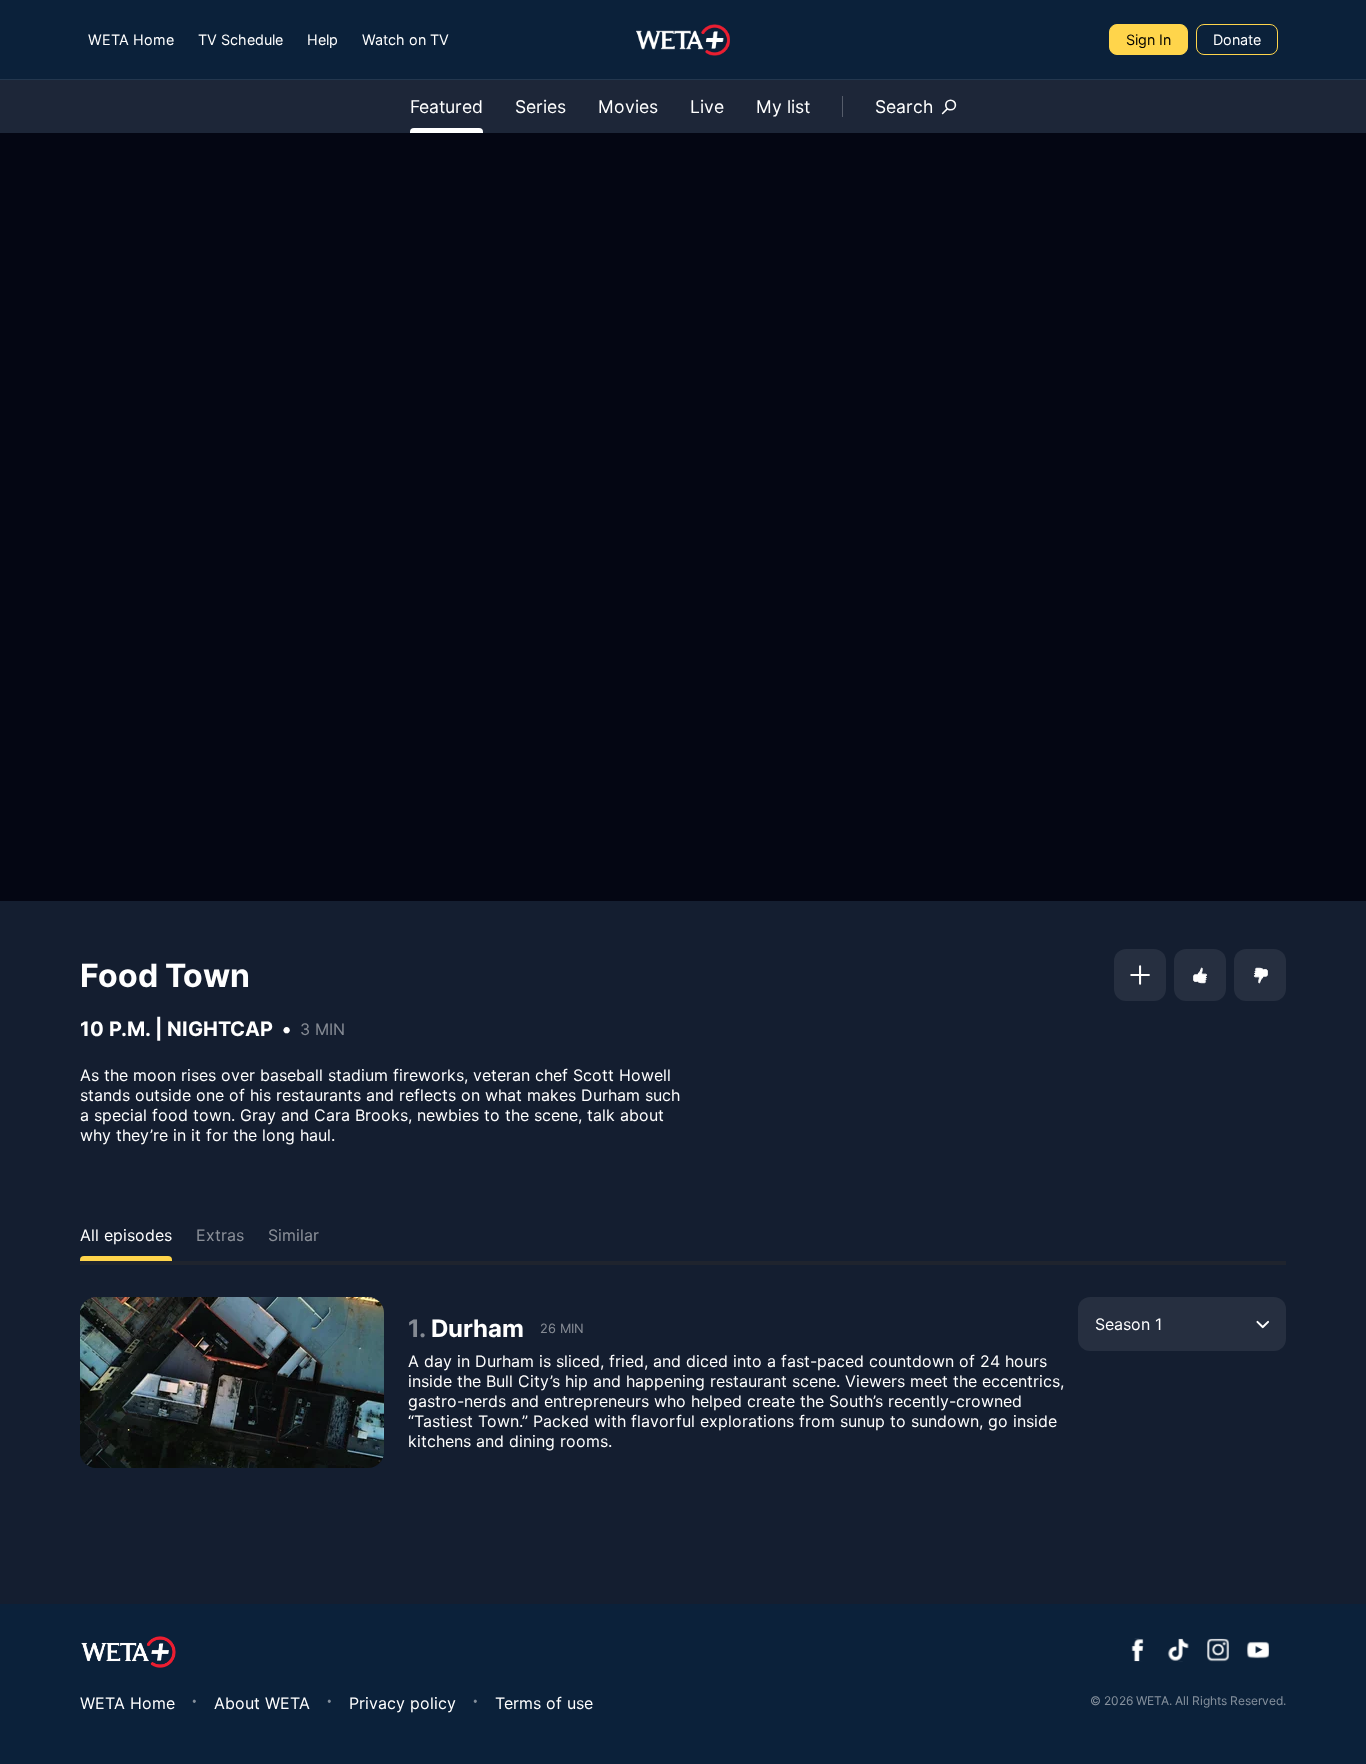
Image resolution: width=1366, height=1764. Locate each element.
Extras (220, 1235)
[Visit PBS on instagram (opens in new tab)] (1218, 1652)
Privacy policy (402, 1703)
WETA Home (131, 39)
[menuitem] (131, 39)
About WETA (262, 1703)
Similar (293, 1235)
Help (322, 39)
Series (540, 106)
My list (783, 106)
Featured (446, 106)
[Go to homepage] (683, 40)
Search (904, 106)
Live (707, 106)
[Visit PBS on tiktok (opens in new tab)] (1178, 1652)
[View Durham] (232, 1382)
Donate (1237, 39)
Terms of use (544, 1703)
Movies (628, 106)
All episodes (126, 1235)
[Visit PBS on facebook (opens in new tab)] (1138, 1652)
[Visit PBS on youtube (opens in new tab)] (1258, 1652)
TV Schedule (240, 39)
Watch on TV (405, 39)
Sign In (1148, 39)
